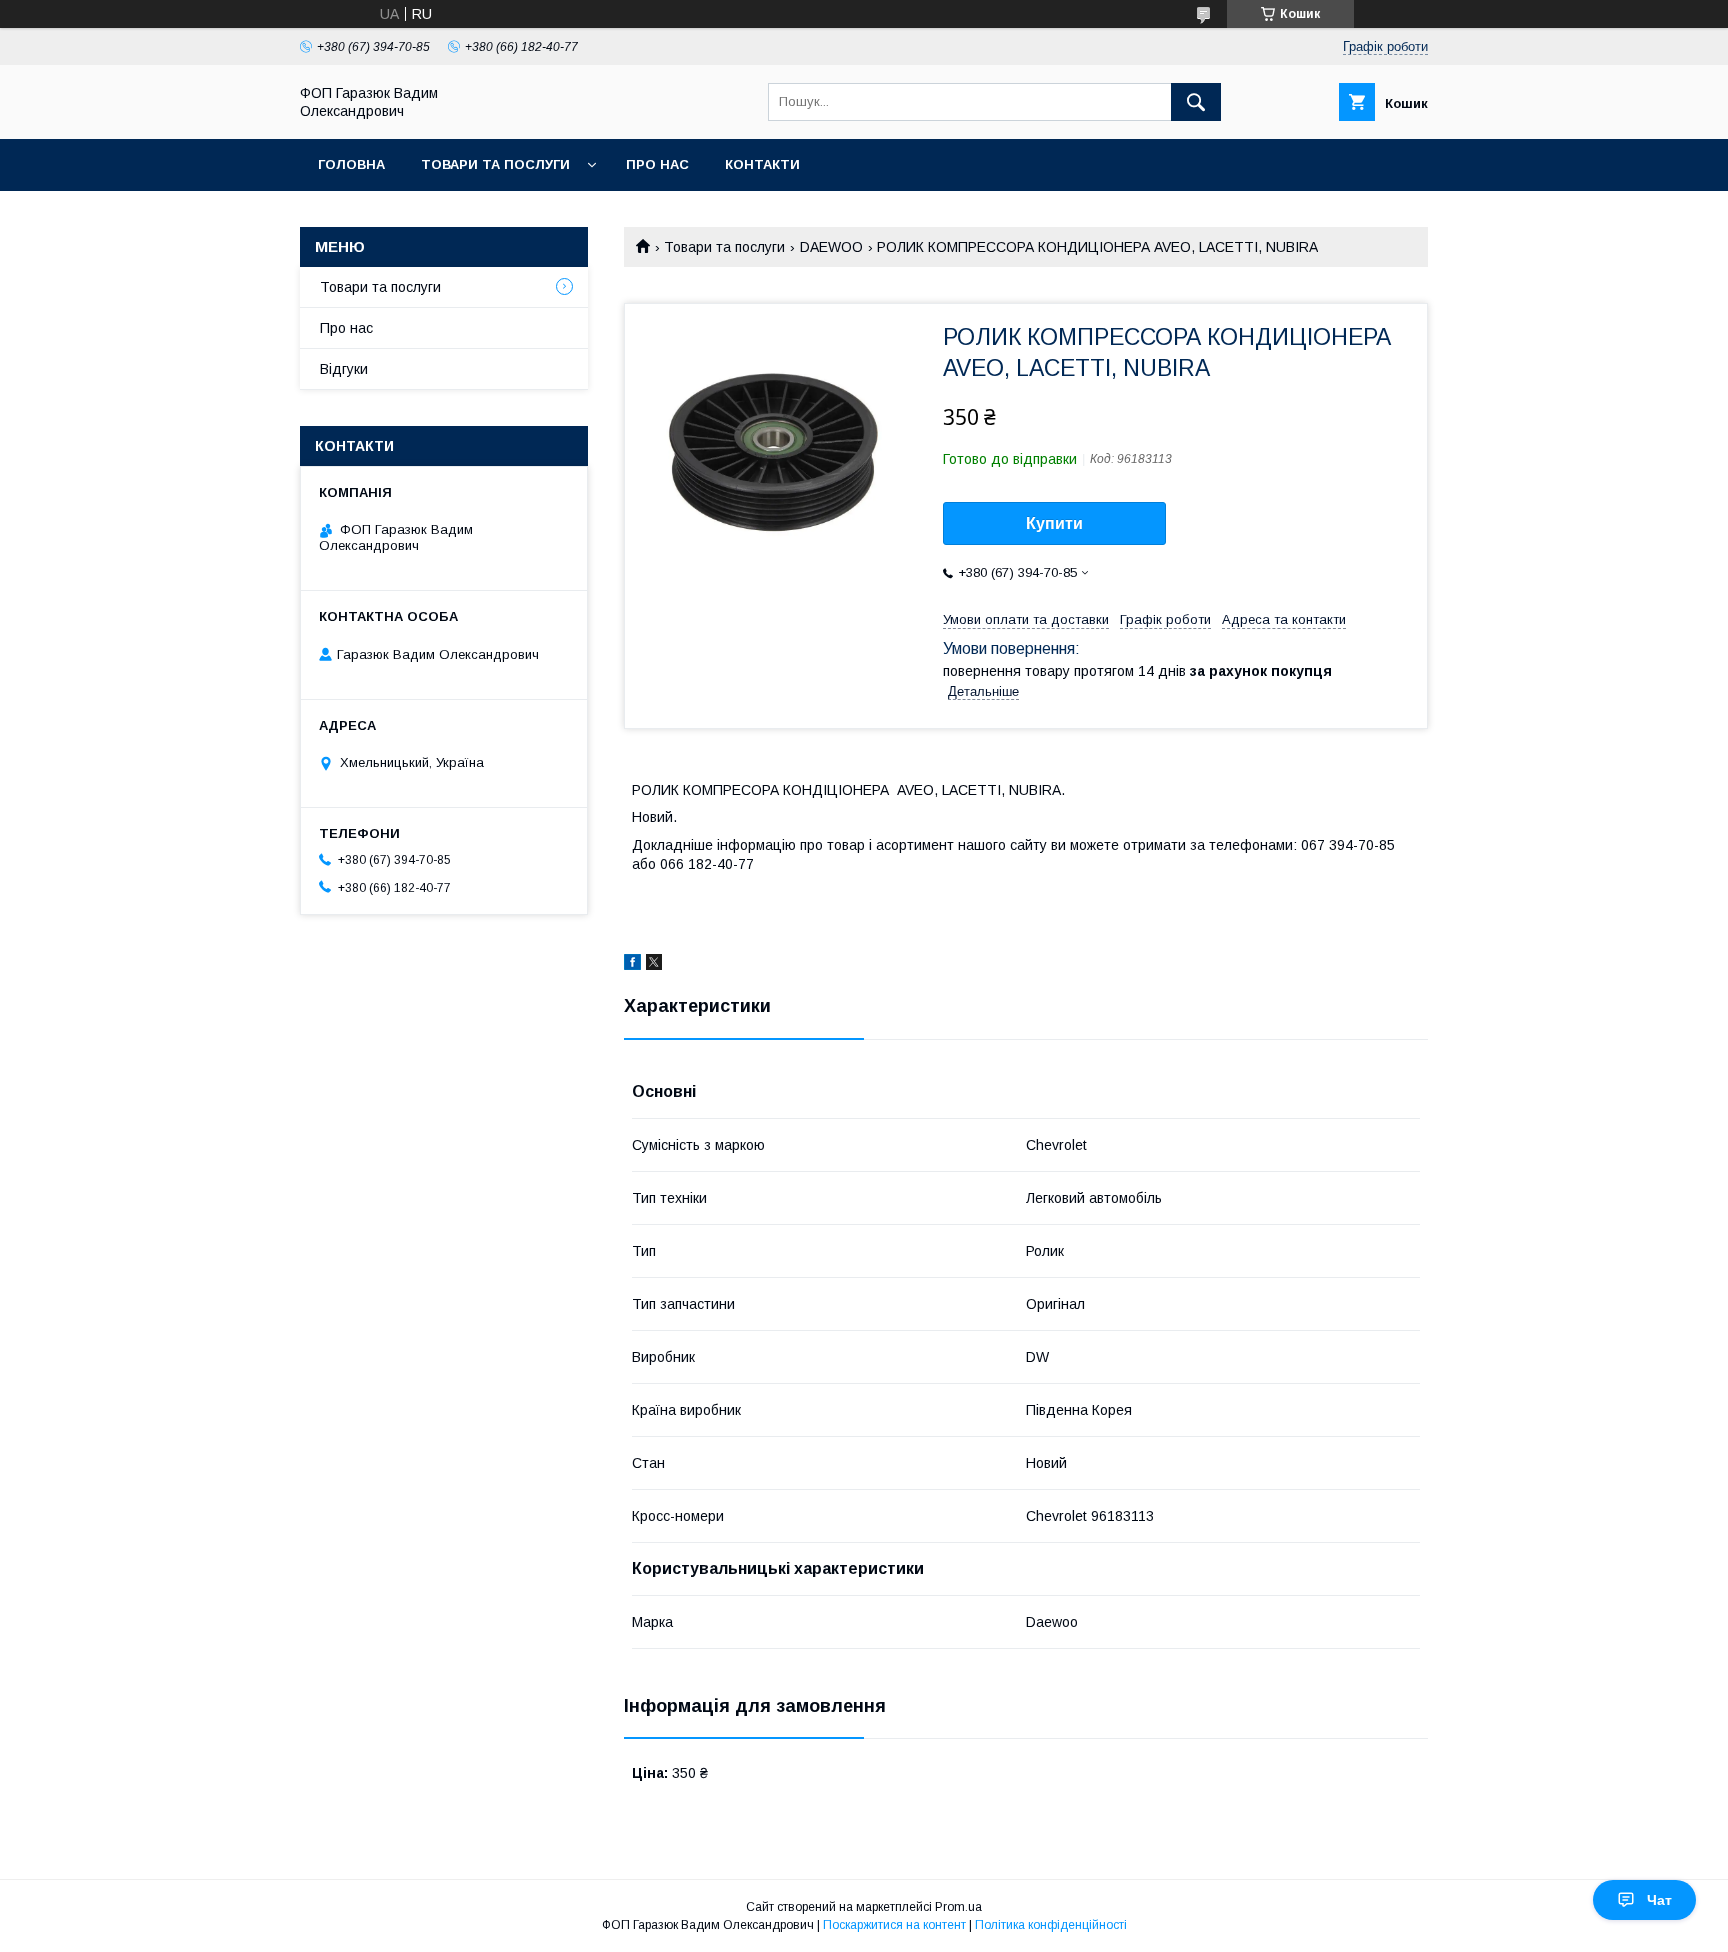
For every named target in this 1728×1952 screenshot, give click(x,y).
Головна (351, 164)
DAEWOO (831, 247)
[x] (654, 965)
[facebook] (632, 965)
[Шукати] (1196, 102)
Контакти (762, 164)
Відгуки (344, 369)
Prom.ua (958, 1907)
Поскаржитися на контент (894, 1925)
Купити (1054, 523)
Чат (1659, 1900)
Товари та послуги (495, 164)
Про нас (657, 164)
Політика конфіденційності (1051, 1925)
